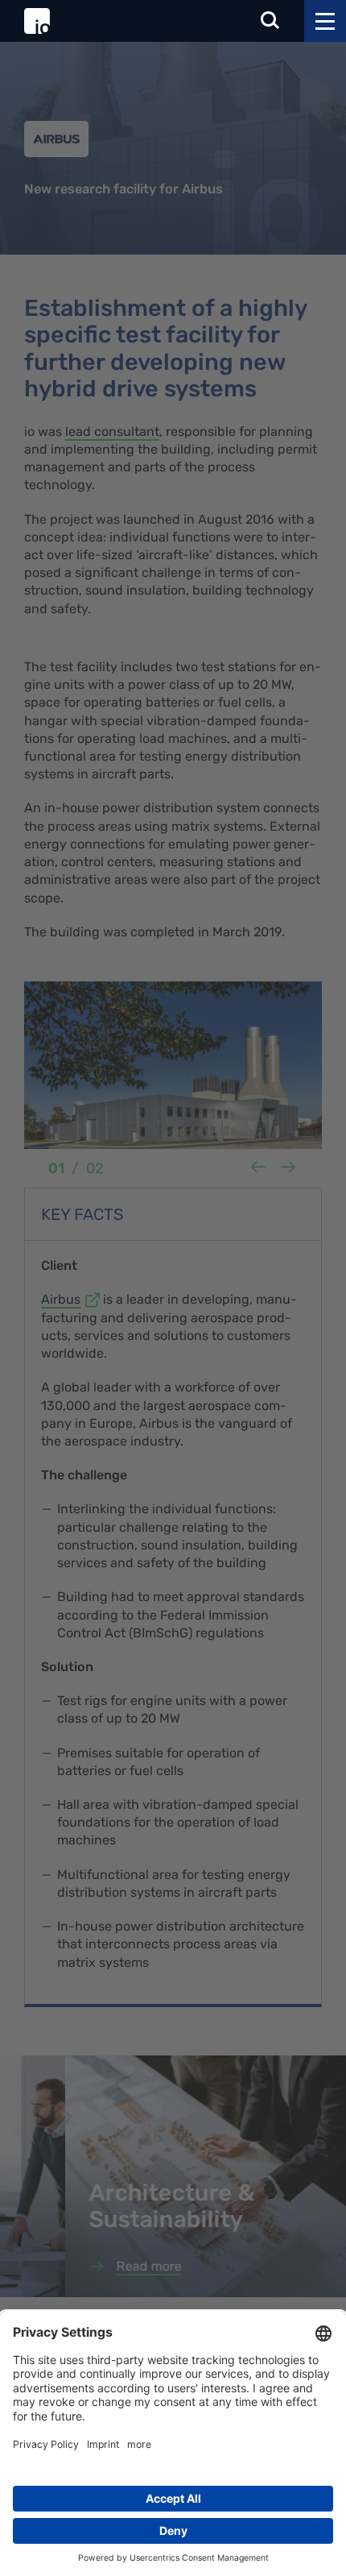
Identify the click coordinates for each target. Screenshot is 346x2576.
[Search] (270, 21)
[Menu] (325, 21)
